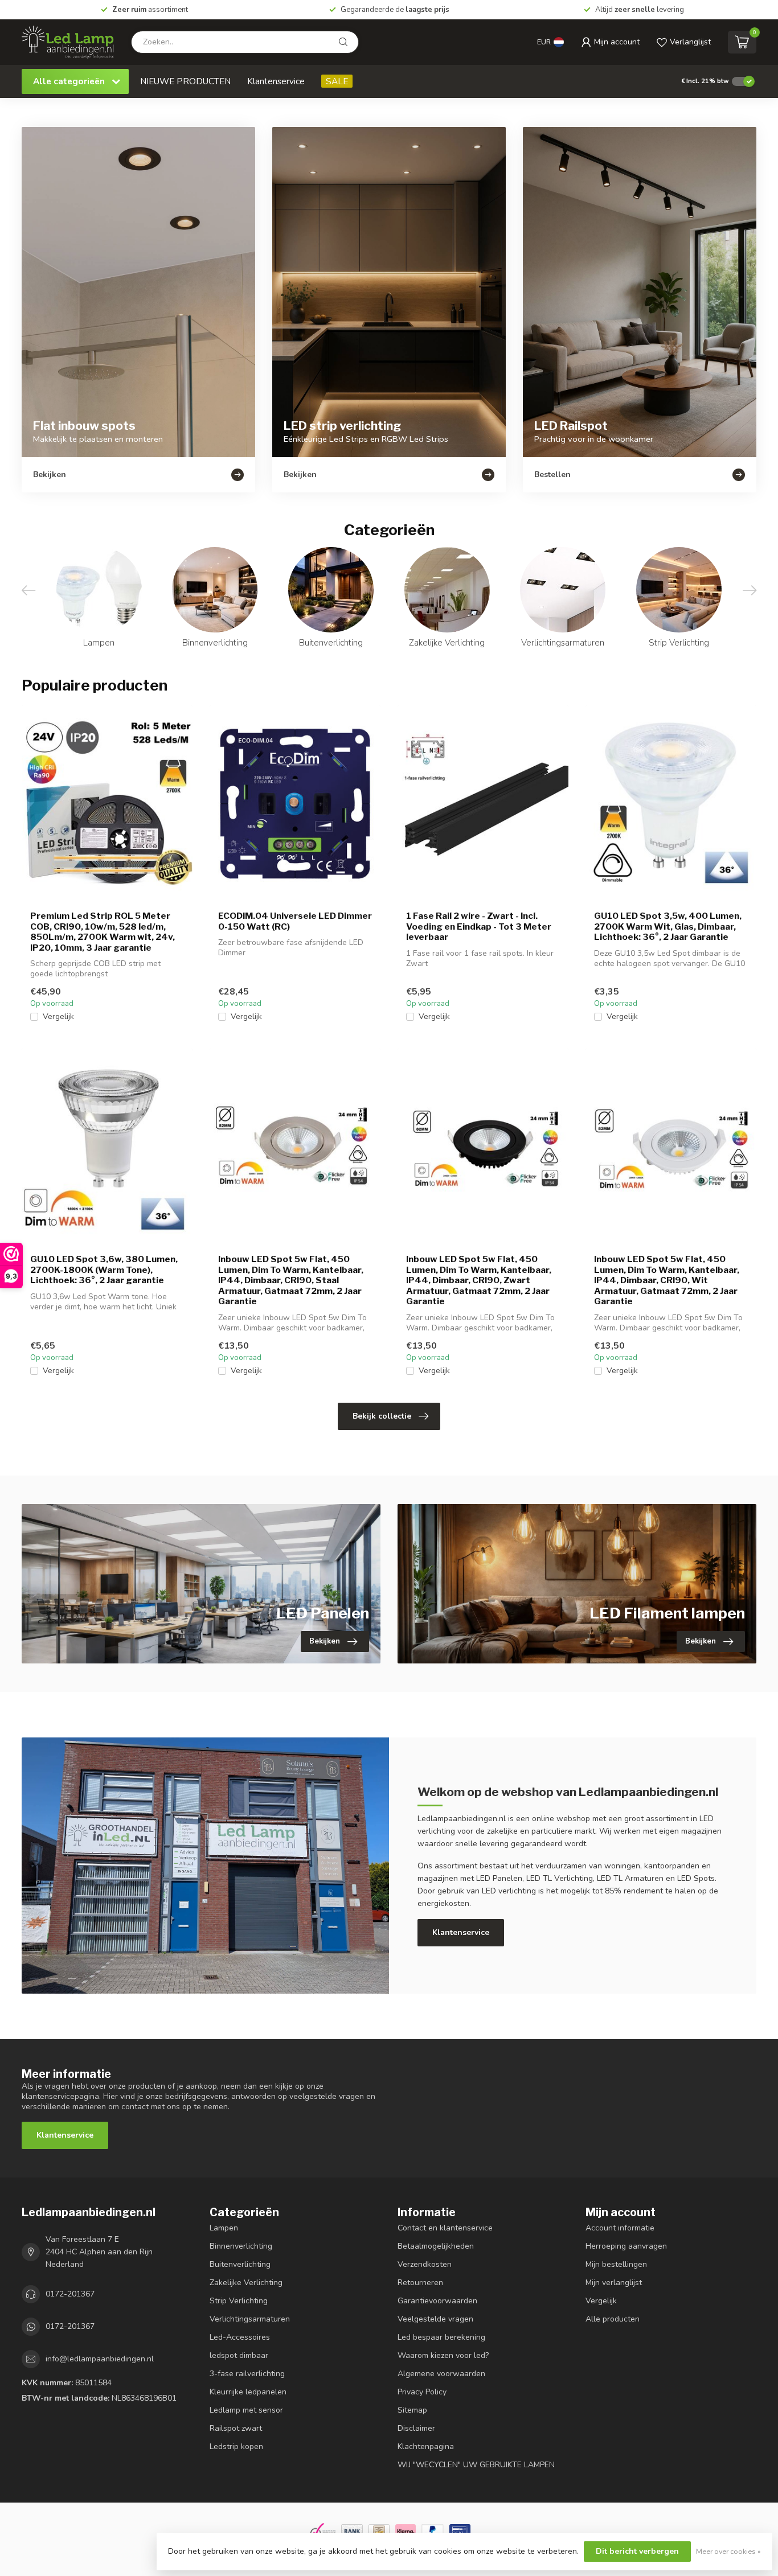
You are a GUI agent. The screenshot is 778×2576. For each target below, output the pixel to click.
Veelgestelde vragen (435, 2319)
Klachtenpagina (426, 2446)
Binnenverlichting (241, 2246)
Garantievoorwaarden (437, 2301)
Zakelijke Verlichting (246, 2283)
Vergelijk (58, 1016)
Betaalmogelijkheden (436, 2246)
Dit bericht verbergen (637, 2551)
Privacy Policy (422, 2392)
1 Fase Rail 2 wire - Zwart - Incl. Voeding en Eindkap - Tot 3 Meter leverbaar (479, 927)
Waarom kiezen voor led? (443, 2355)
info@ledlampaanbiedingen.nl (100, 2359)
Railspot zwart (236, 2428)
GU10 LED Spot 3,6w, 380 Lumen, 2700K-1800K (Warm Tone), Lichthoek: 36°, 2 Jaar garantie (104, 1270)
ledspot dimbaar (239, 2355)
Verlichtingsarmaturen (250, 2319)
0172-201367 (70, 2294)
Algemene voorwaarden (441, 2374)
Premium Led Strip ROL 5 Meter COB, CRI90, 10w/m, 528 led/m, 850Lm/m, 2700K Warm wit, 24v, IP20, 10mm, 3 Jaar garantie (103, 932)
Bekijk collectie (382, 1416)
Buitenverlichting (240, 2264)
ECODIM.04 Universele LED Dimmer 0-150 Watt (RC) (295, 921)
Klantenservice (276, 81)
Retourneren (420, 2283)
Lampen (224, 2228)
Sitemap (412, 2410)
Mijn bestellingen (616, 2264)
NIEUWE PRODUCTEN (185, 81)
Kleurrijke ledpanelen (248, 2392)
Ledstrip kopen (236, 2446)
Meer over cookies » (728, 2551)
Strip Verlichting (239, 2301)
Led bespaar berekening (441, 2337)
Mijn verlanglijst (614, 2283)
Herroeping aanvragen (626, 2246)
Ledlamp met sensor (246, 2410)
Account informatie (620, 2228)
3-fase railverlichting (247, 2374)
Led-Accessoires (240, 2337)
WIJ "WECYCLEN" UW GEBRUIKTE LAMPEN (476, 2465)
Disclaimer (416, 2428)
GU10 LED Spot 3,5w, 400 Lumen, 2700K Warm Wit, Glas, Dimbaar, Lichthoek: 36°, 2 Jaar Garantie (668, 927)
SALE (337, 81)
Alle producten (613, 2319)
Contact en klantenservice (445, 2228)
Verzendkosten (425, 2264)
